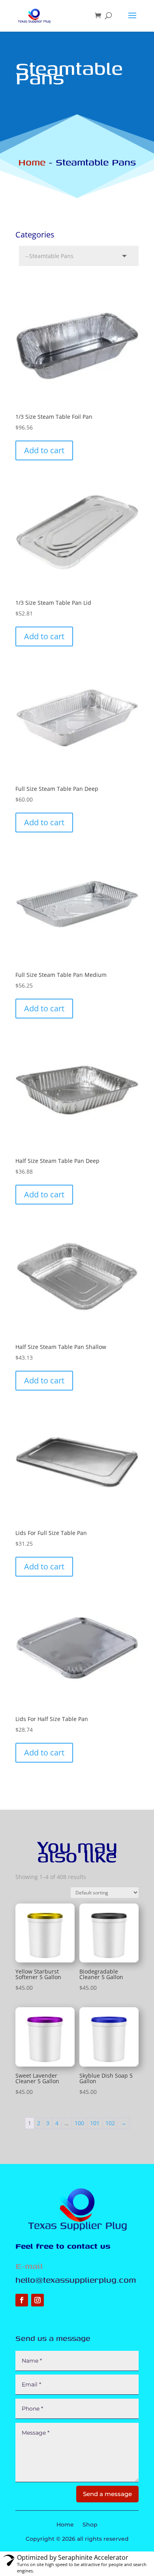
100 (79, 2123)
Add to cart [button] (44, 450)
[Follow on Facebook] (22, 2300)
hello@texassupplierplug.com (76, 2280)
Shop (90, 2525)
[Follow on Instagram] (38, 2300)
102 (110, 2123)
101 (95, 2123)
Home (32, 162)
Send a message (107, 2494)
